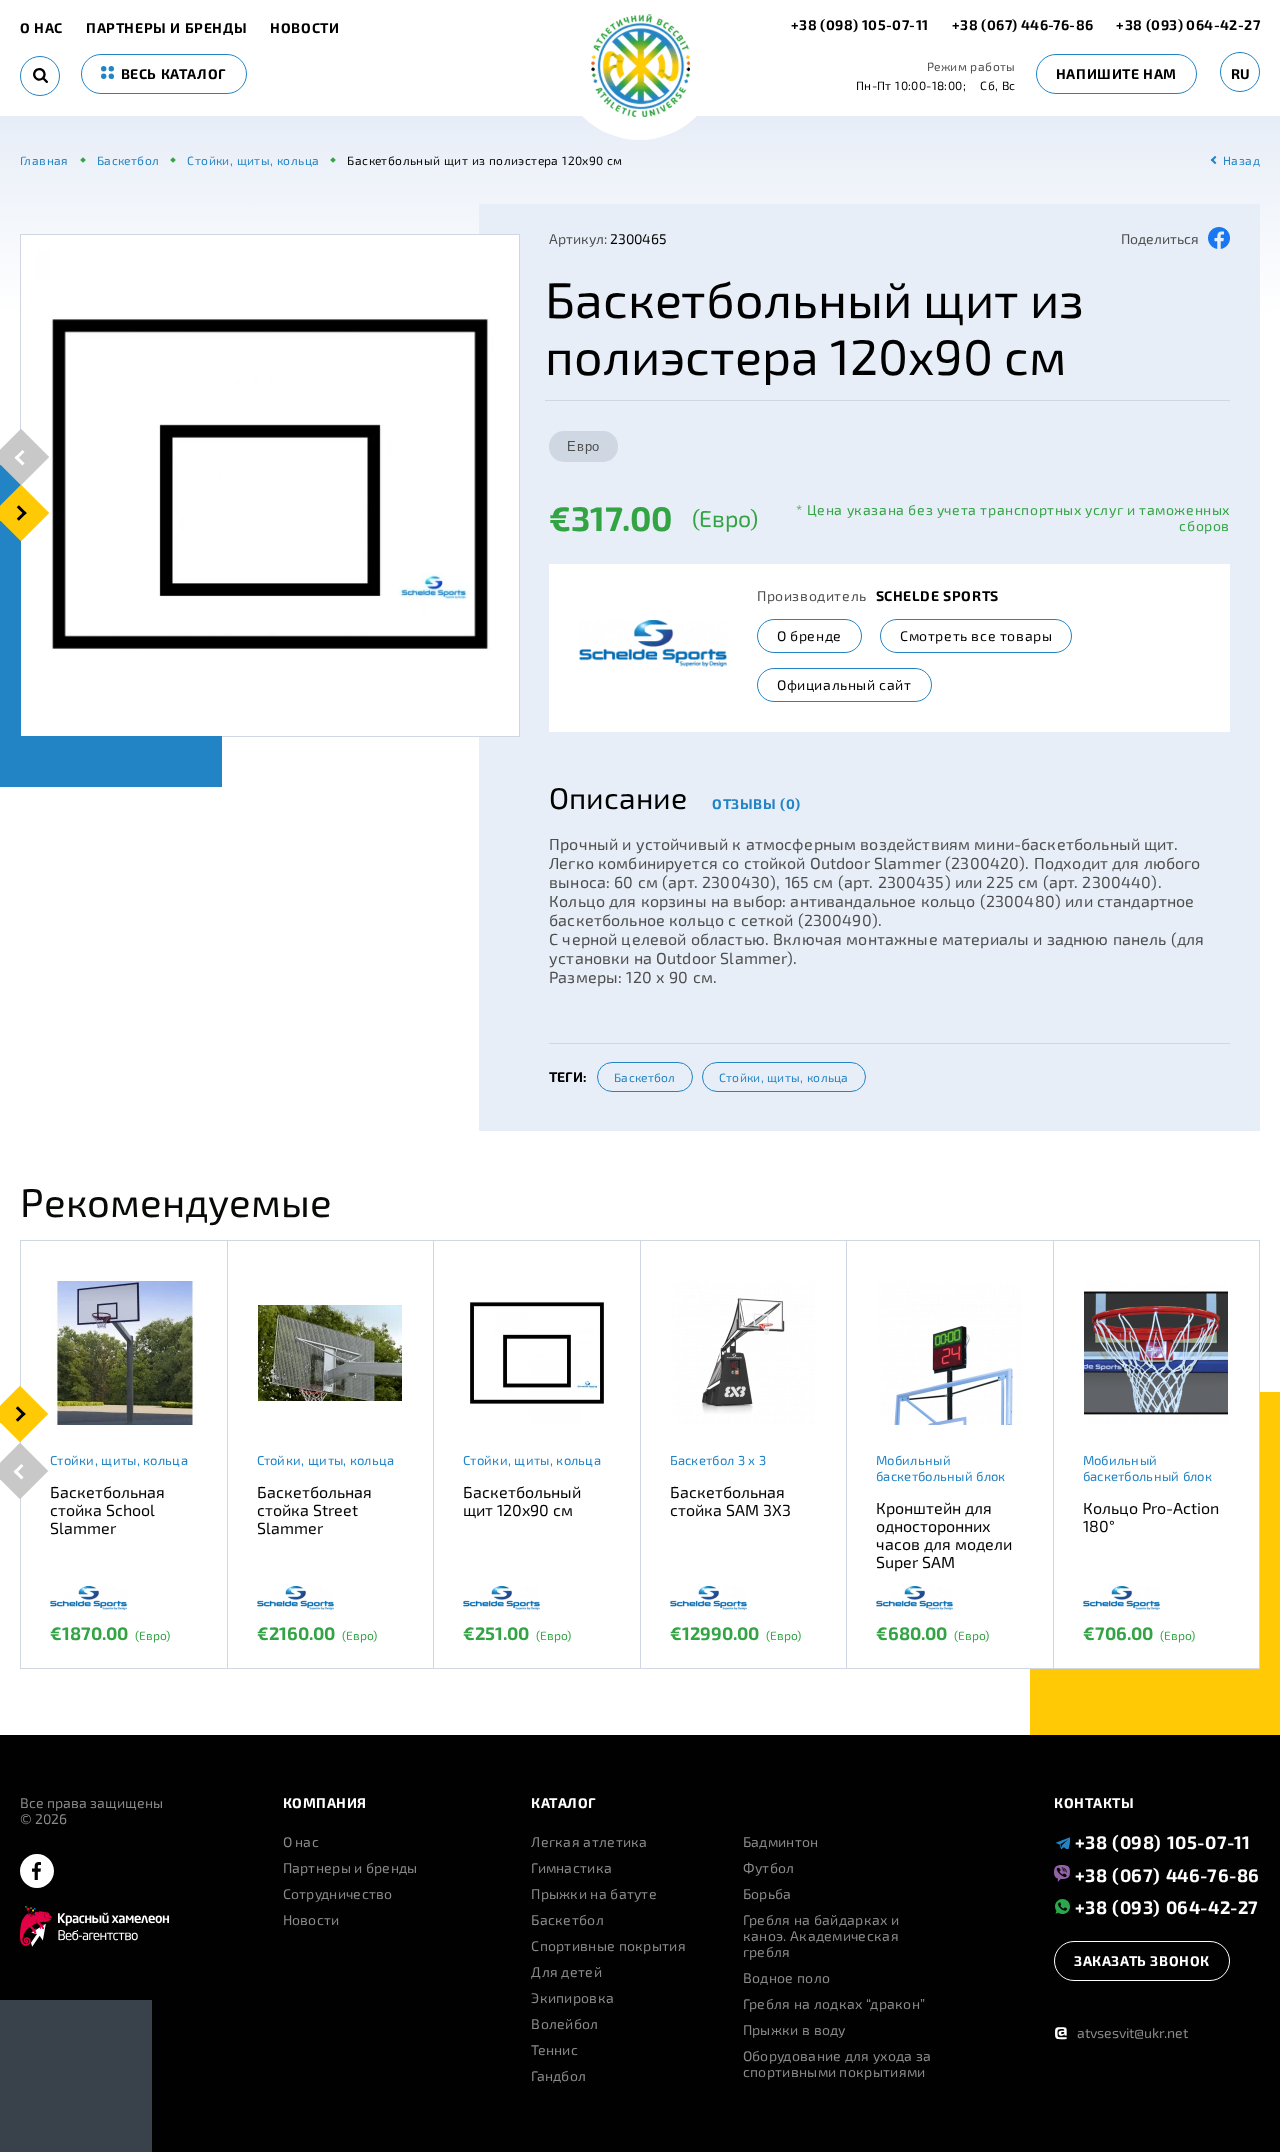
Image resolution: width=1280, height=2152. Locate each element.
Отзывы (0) (756, 803)
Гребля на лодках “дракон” (834, 2004)
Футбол (769, 1868)
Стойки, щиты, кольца (784, 1077)
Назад (1241, 160)
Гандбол (558, 2076)
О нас (41, 28)
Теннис (554, 2050)
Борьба (767, 1894)
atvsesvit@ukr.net (1121, 2032)
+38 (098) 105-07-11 (861, 24)
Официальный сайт (844, 684)
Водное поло (786, 1978)
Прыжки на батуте (594, 1894)
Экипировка (572, 1998)
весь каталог (172, 73)
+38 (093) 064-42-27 (1188, 24)
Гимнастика (571, 1868)
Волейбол (564, 2024)
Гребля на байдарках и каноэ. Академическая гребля (821, 1936)
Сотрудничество (338, 1894)
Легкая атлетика (589, 1842)
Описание (618, 797)
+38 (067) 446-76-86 (1023, 24)
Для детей (566, 1972)
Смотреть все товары (976, 635)
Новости (304, 28)
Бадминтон (781, 1842)
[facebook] (37, 1872)
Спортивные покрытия (608, 1946)
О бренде (809, 635)
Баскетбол (645, 1077)
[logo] (640, 67)
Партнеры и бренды (166, 28)
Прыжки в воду (794, 2030)
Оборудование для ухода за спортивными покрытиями (837, 2064)
